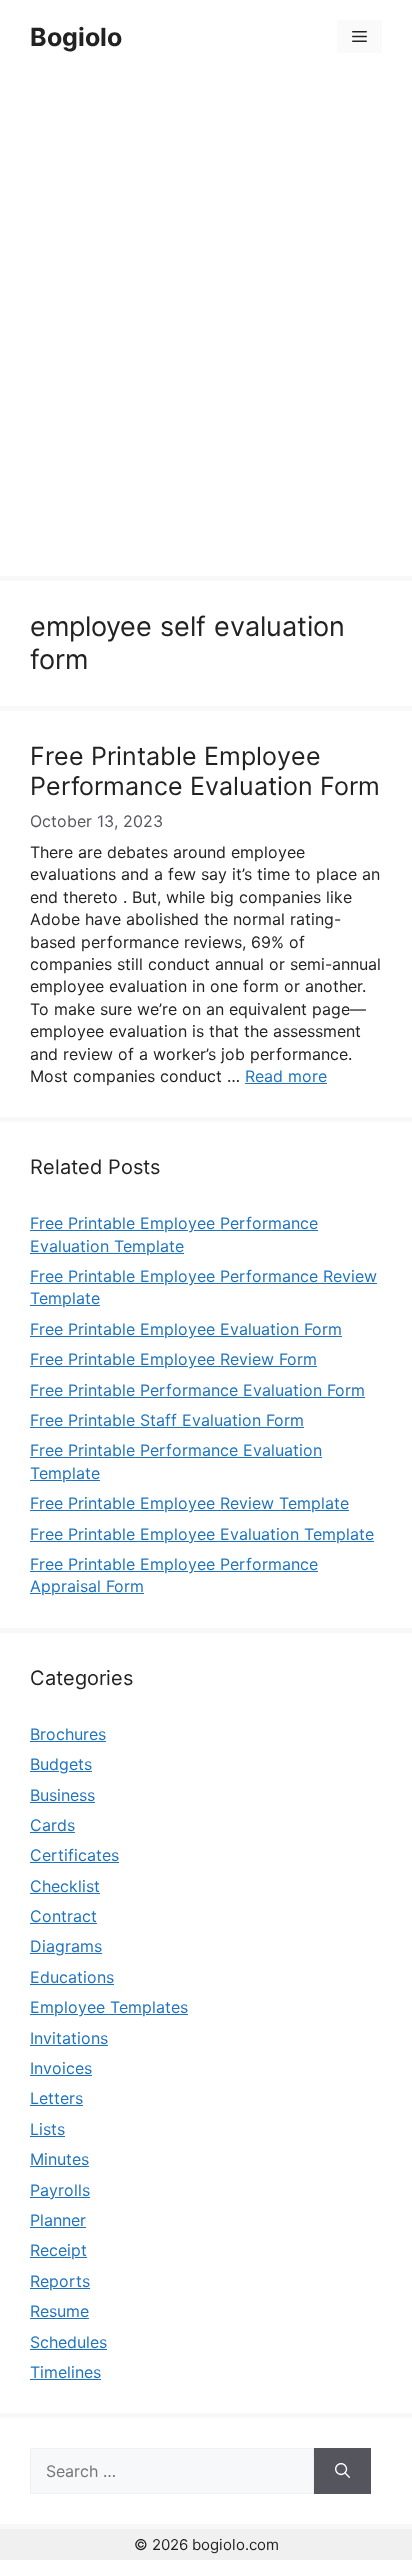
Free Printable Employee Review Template (189, 1503)
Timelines (65, 2372)
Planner (58, 2220)
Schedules (68, 2342)
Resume (59, 2311)
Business (62, 1795)
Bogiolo (76, 37)
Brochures (68, 1734)
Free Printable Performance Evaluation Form (197, 1390)
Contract (63, 1916)
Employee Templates (109, 2007)
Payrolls (60, 2190)
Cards (52, 1825)
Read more (286, 1076)
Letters (56, 2098)
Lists (47, 2129)
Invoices (61, 2068)
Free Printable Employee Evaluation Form (186, 1329)
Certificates (74, 1855)
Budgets (61, 1764)
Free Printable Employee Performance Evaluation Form (205, 771)
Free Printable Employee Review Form (173, 1359)
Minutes (59, 2159)
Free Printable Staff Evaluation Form (167, 1420)
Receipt (58, 2250)
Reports (60, 2281)
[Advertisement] (206, 328)
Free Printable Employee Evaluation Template (202, 1534)
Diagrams (66, 1946)
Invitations (69, 2038)
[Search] (342, 2471)
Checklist (65, 1886)
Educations (72, 1977)
